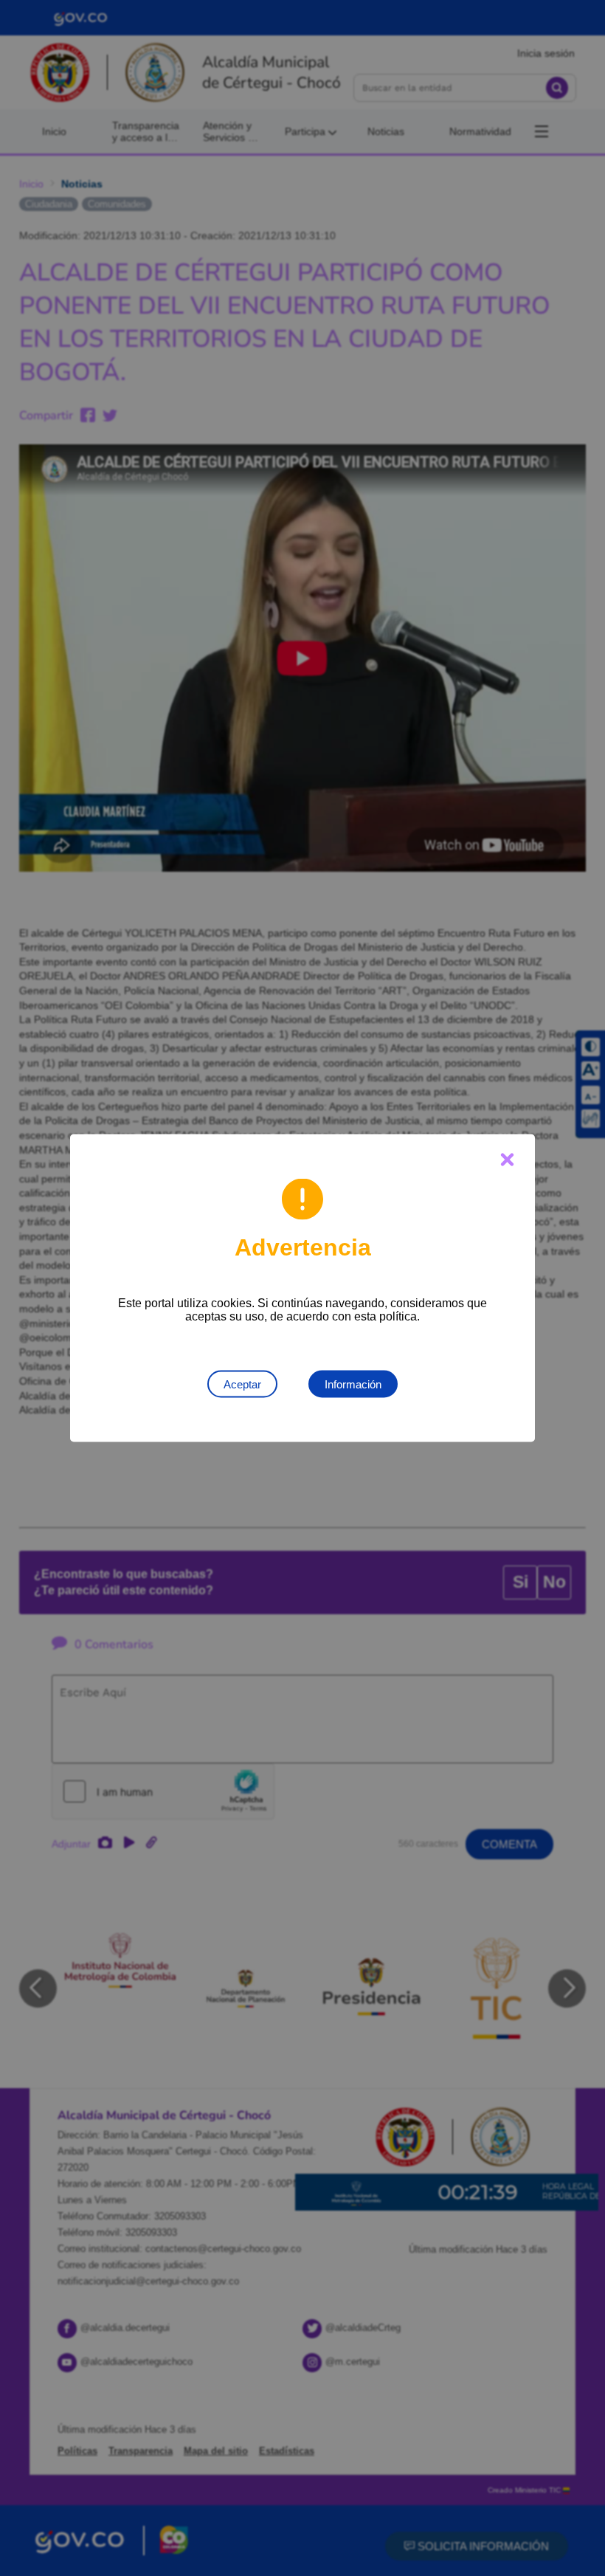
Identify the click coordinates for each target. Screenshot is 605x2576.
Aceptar (242, 1384)
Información (353, 1384)
